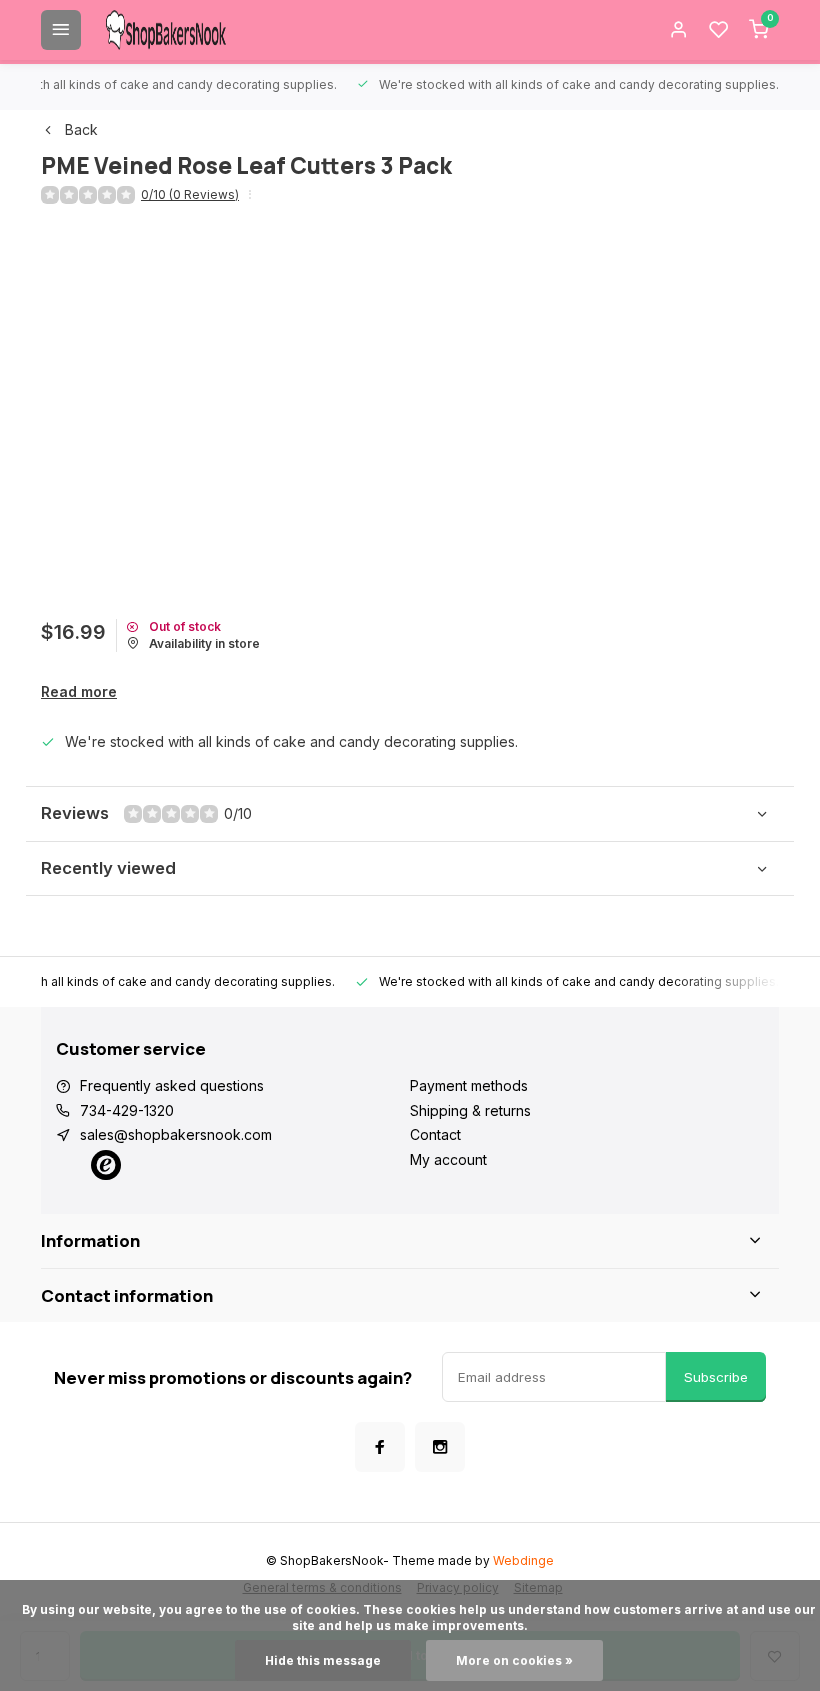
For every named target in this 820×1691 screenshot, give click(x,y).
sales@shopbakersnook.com (176, 1134)
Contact (435, 1134)
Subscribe (716, 1377)
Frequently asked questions (172, 1085)
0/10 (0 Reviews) (190, 194)
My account (448, 1159)
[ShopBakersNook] (166, 30)
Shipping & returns (470, 1110)
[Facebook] (380, 1447)
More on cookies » (514, 1660)
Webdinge (523, 1560)
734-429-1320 (127, 1110)
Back (81, 129)
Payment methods (469, 1085)
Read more (79, 691)
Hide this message (323, 1660)
